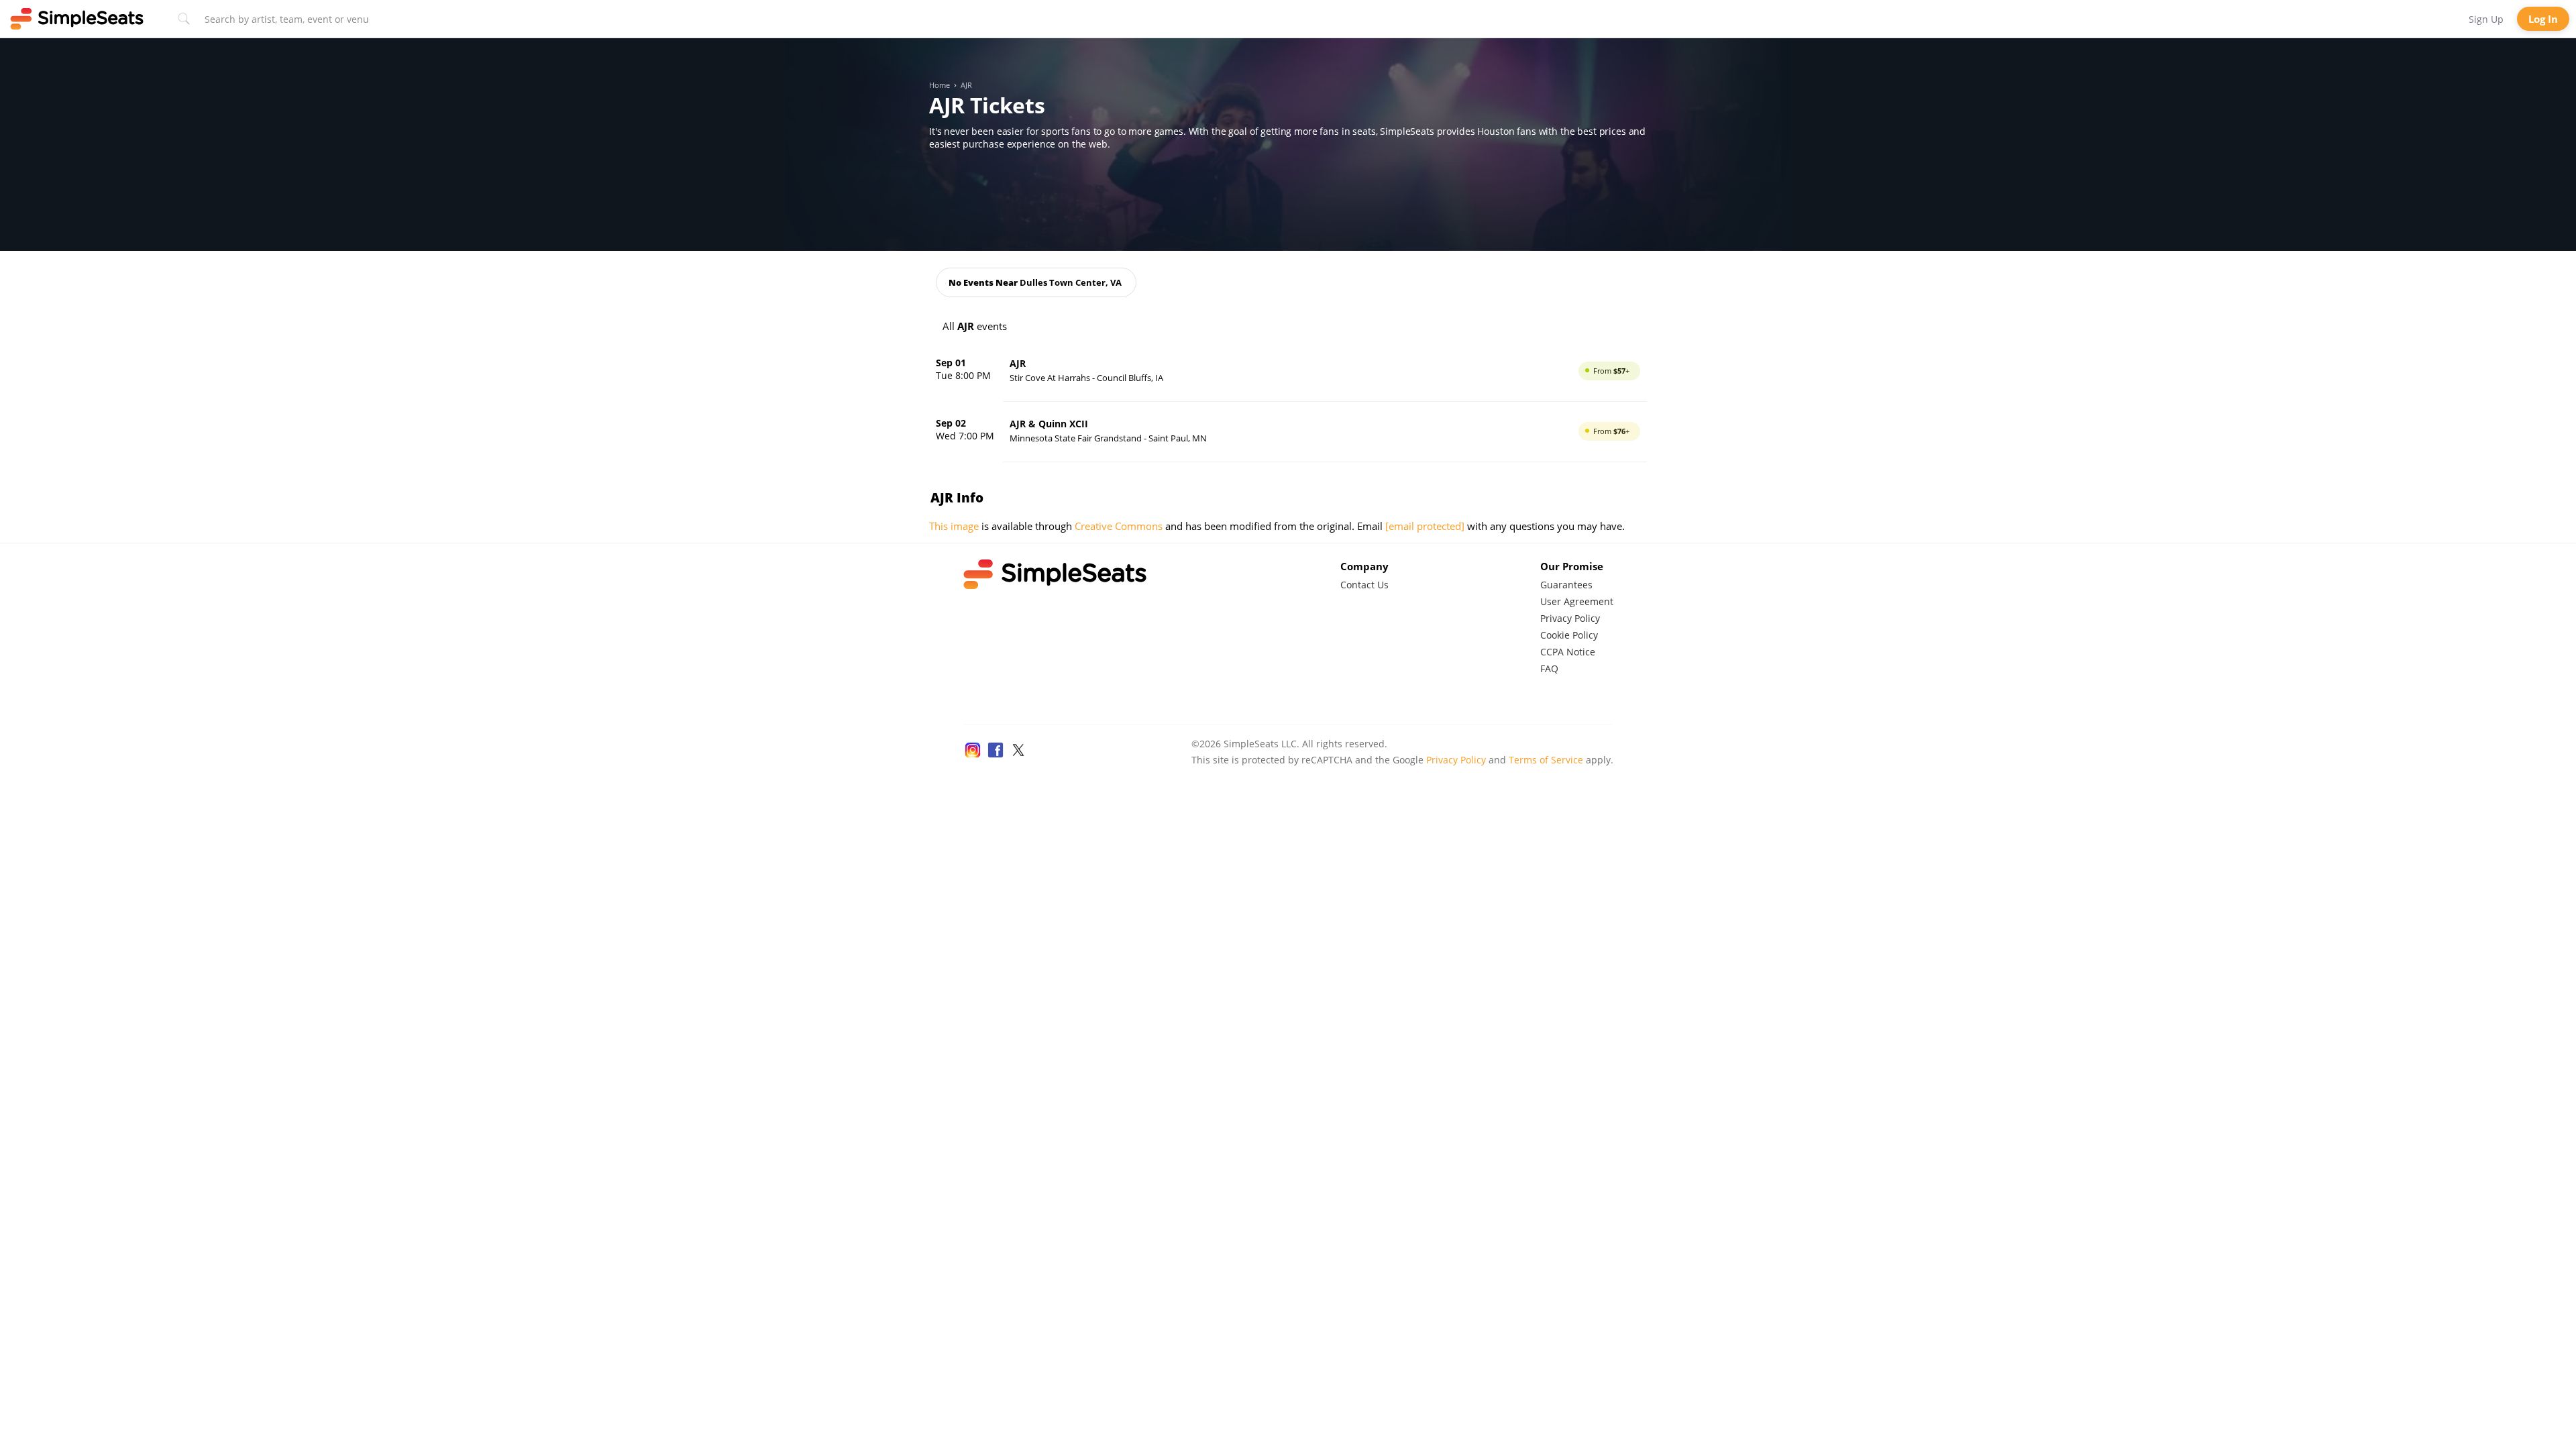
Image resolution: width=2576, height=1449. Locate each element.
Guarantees (1566, 585)
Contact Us (1364, 585)
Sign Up (2486, 19)
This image (954, 526)
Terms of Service (1546, 760)
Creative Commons (1119, 526)
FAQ (1549, 668)
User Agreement (1577, 601)
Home (940, 85)
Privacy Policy (1570, 618)
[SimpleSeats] (77, 19)
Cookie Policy (1569, 635)
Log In (2543, 19)
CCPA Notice (1568, 652)
